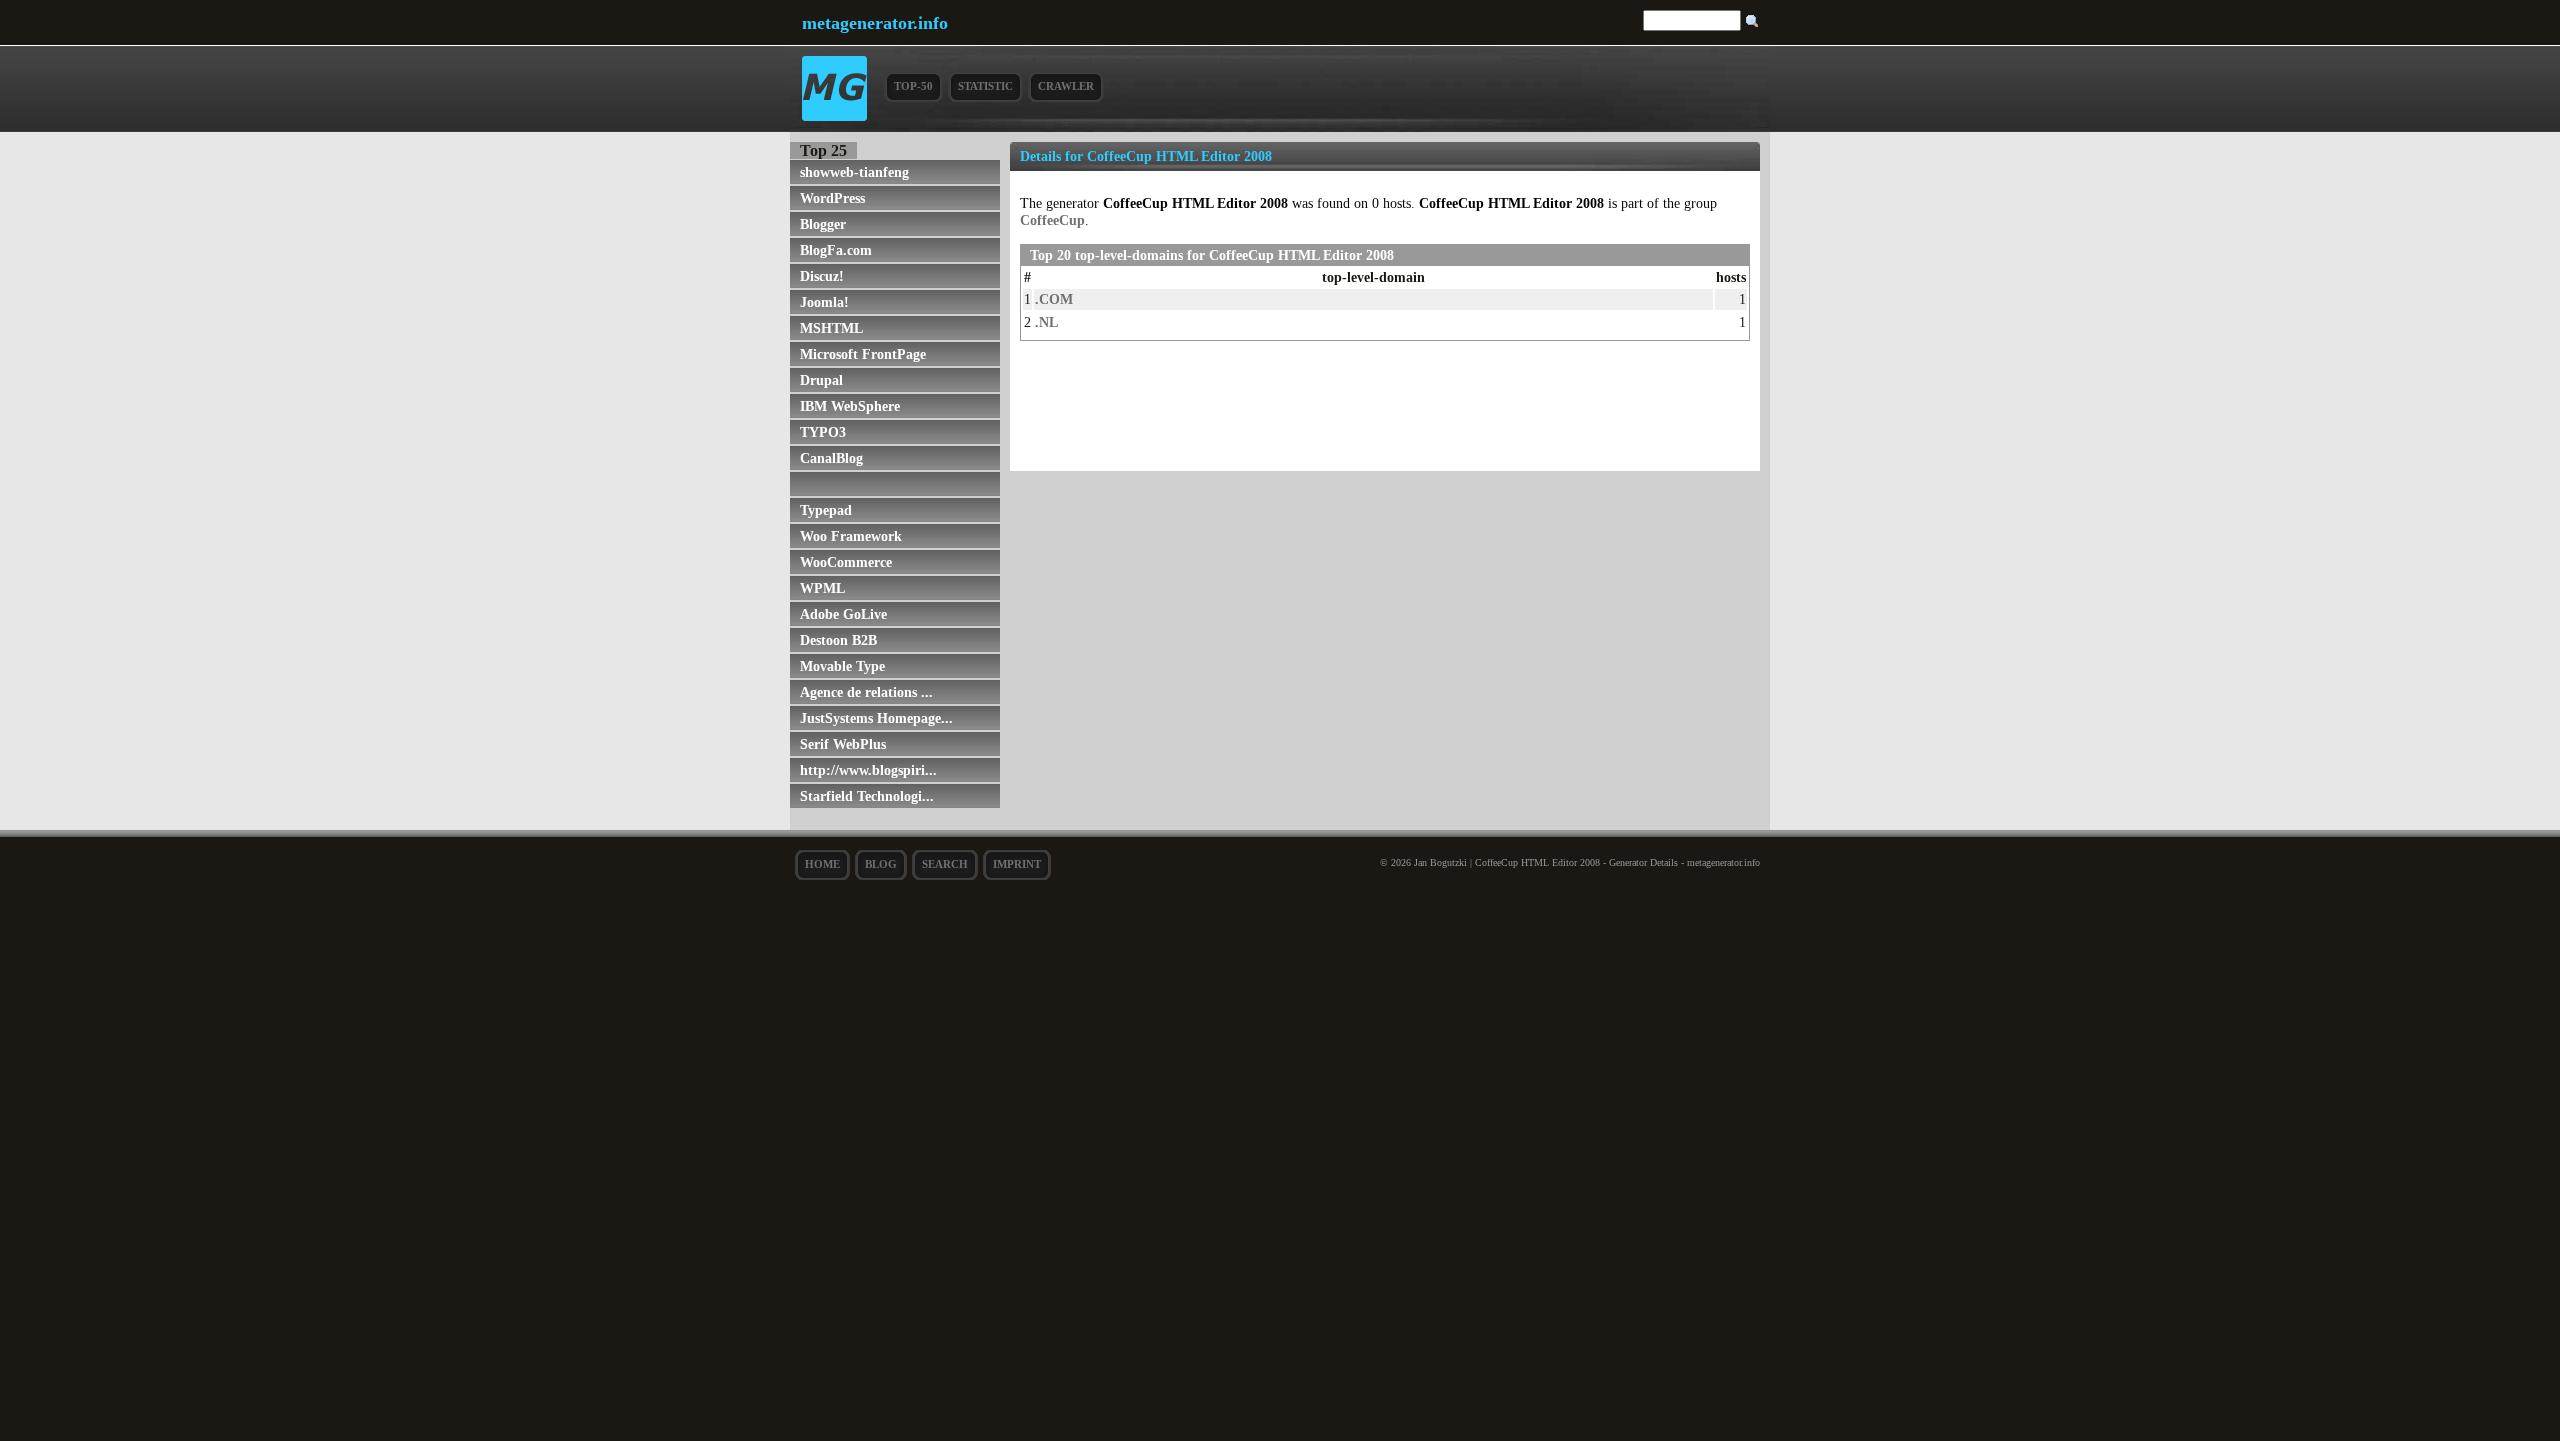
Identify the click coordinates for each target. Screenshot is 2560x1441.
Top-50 (913, 86)
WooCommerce (846, 562)
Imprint (1017, 864)
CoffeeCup (1052, 220)
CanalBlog (831, 458)
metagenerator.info (875, 23)
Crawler (1066, 86)
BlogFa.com (836, 250)
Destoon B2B (838, 640)
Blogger (823, 224)
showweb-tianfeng (854, 172)
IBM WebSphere (850, 406)
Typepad (826, 510)
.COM (1054, 299)
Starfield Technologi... (867, 796)
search (945, 864)
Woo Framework (851, 536)
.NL (1046, 322)
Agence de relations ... (866, 692)
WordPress (832, 198)
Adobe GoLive (843, 614)
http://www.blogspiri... (868, 770)
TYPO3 (823, 432)
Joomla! (824, 302)
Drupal (821, 380)
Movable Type (842, 666)
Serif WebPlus (843, 744)
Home (822, 864)
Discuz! (822, 276)
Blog (881, 864)
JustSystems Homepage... (876, 718)
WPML (822, 588)
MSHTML (831, 328)
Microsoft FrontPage (863, 354)
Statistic (985, 86)
